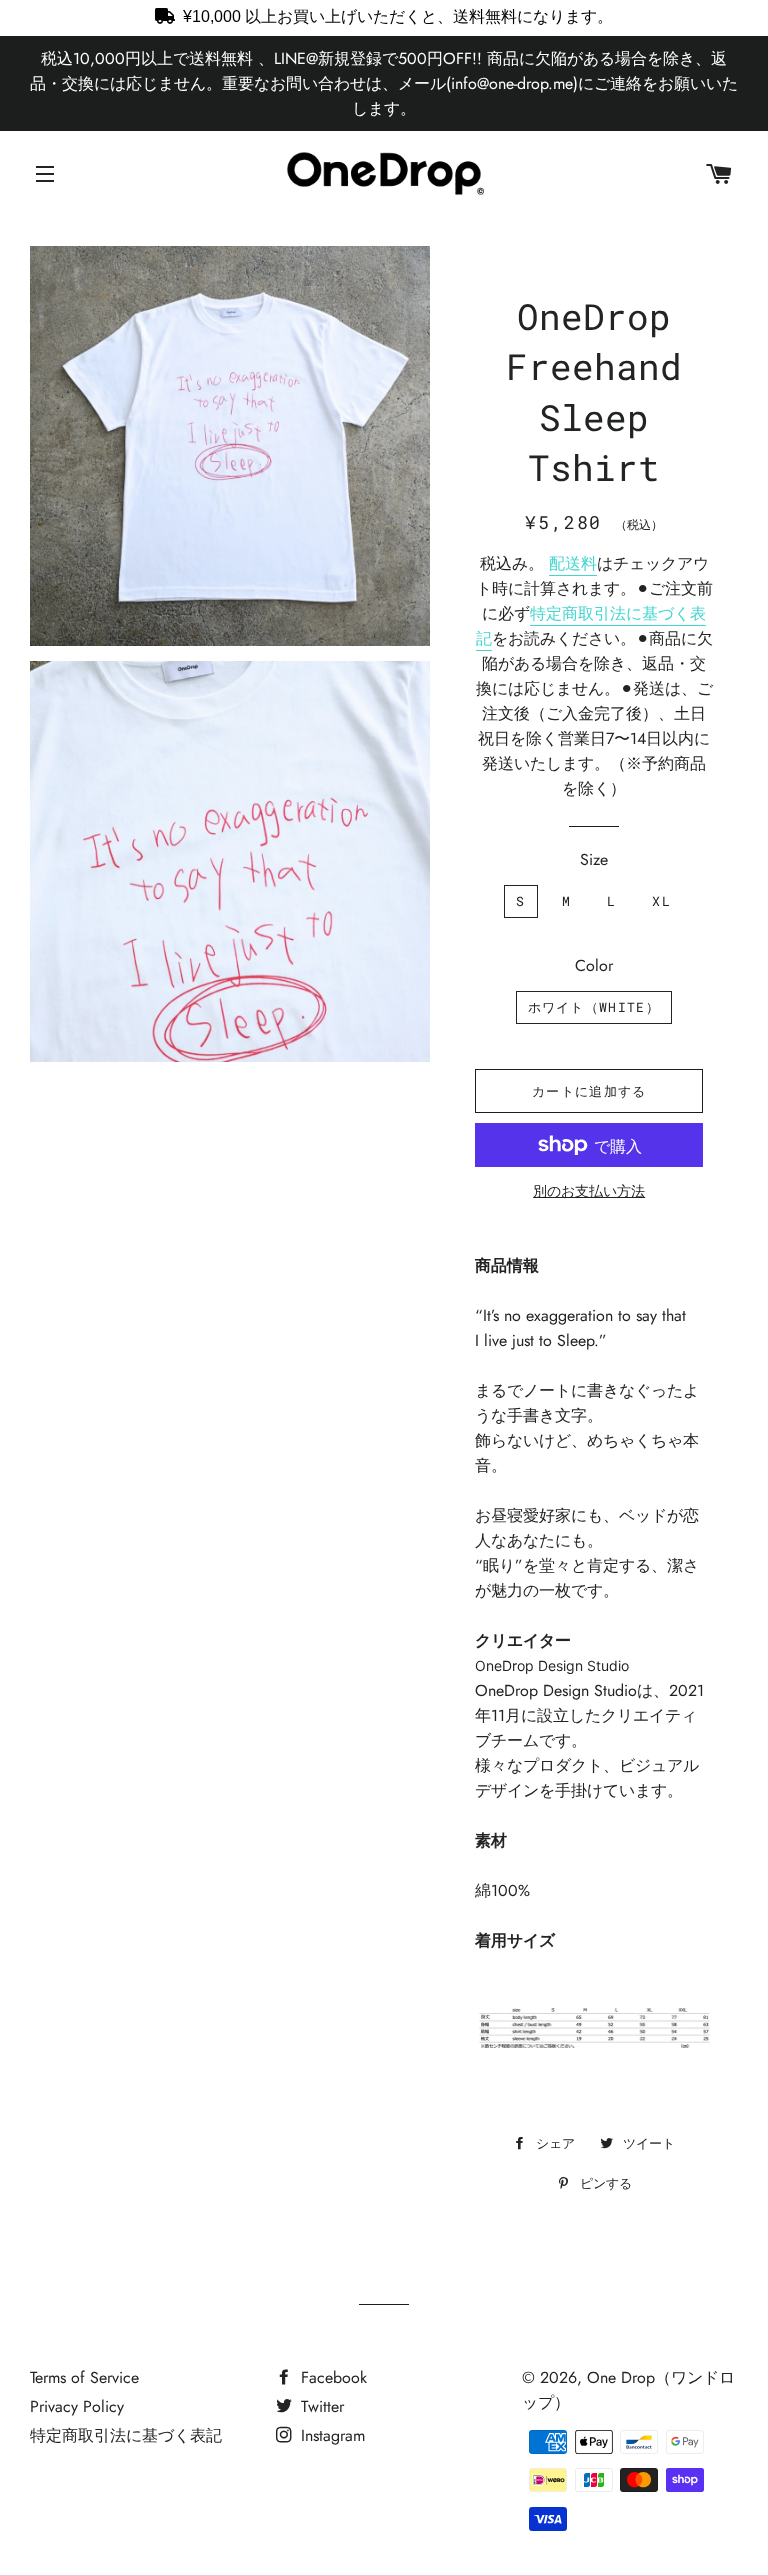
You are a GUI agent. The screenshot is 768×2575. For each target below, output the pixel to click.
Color (594, 965)
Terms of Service (84, 2377)
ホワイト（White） (594, 1007)
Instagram (330, 2435)
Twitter (320, 2406)
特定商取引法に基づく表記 (126, 2435)
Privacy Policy (77, 2406)
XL (661, 901)
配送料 (573, 563)
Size (594, 859)
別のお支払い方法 (589, 1191)
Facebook (331, 2377)
